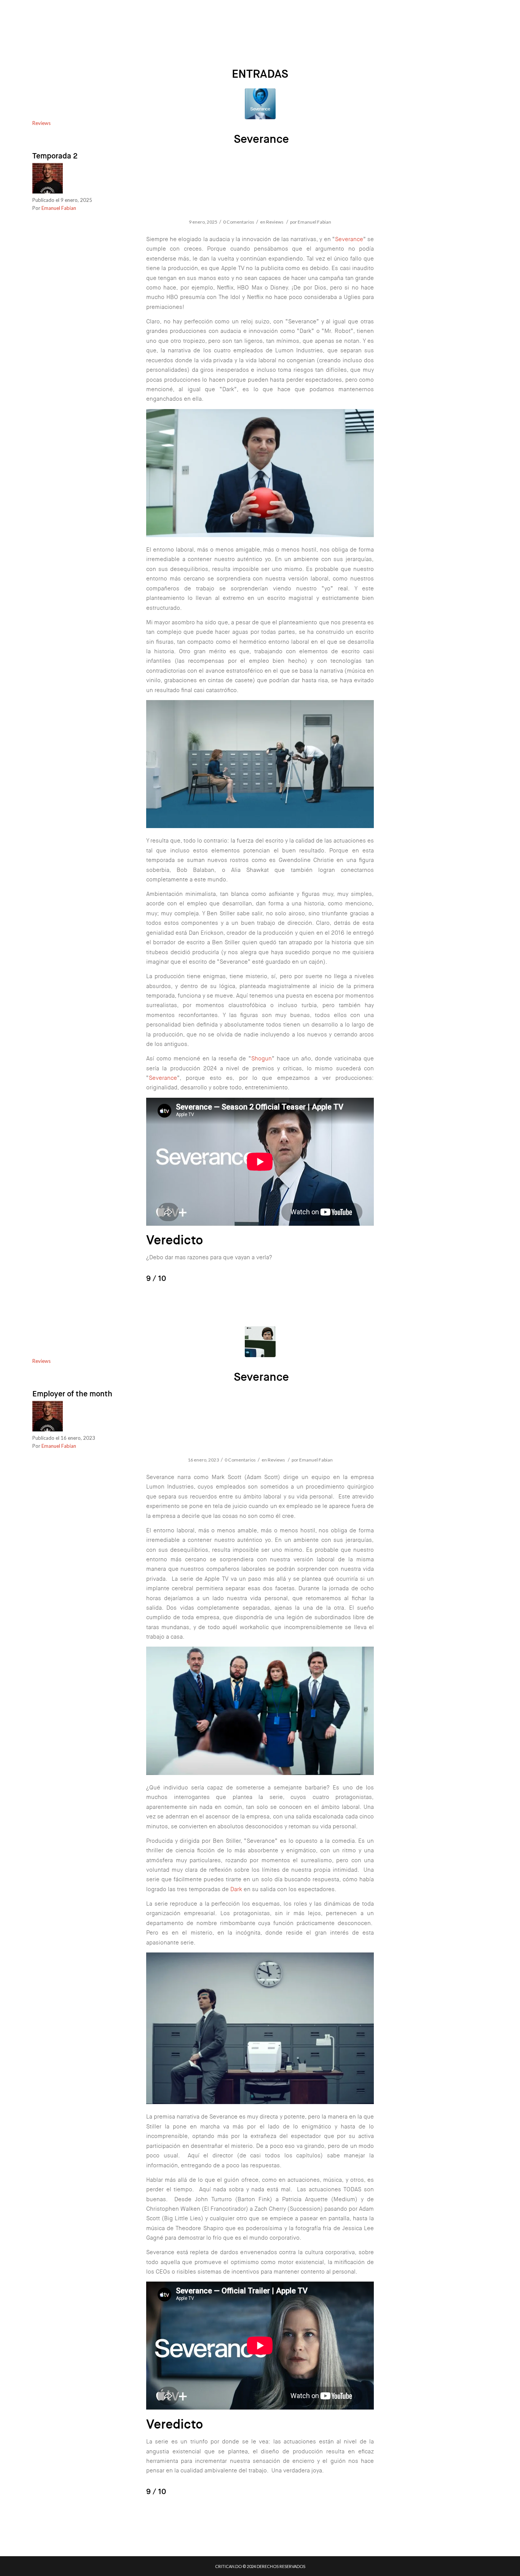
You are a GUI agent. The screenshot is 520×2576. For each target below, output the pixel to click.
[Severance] (260, 104)
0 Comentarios (239, 222)
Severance (261, 139)
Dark (236, 1889)
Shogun (262, 1059)
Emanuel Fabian (59, 208)
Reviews (41, 123)
